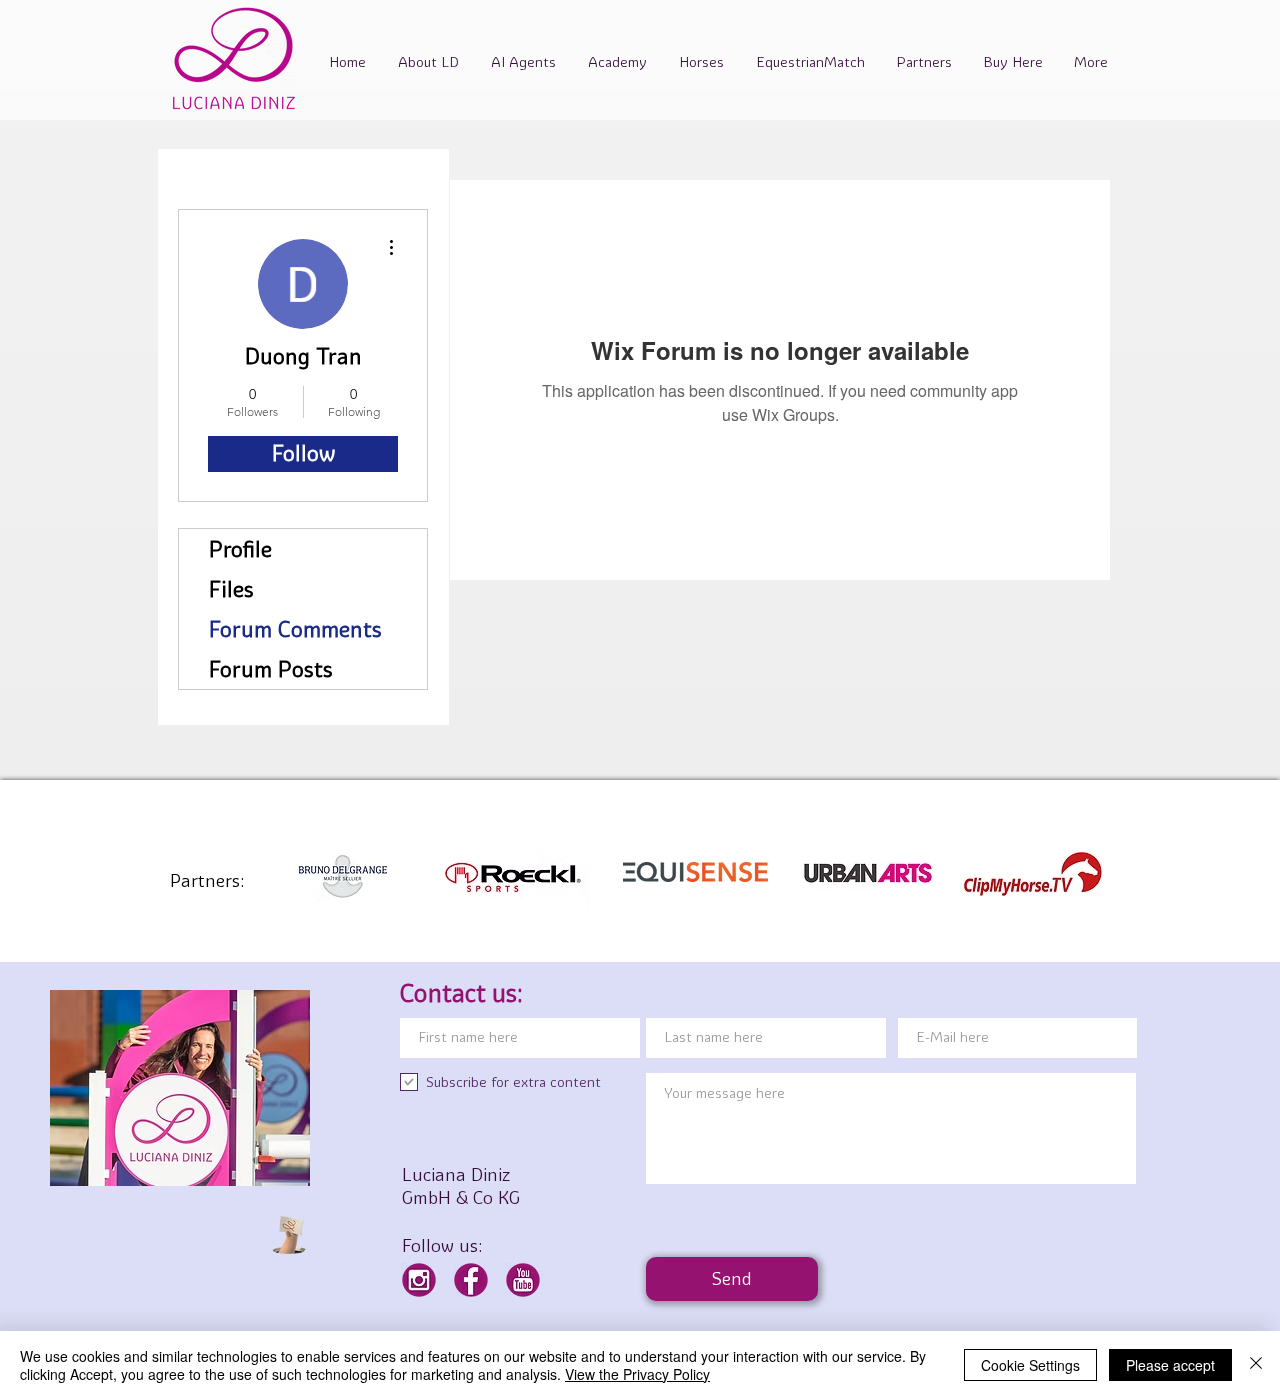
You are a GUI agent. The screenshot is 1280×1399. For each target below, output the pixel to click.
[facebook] (471, 1280)
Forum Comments (295, 629)
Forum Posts (271, 669)
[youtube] (523, 1280)
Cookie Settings (1030, 1365)
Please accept (1170, 1365)
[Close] (1256, 1365)
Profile (240, 549)
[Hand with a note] (289, 1235)
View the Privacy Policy (637, 1374)
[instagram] (419, 1280)
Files (231, 589)
